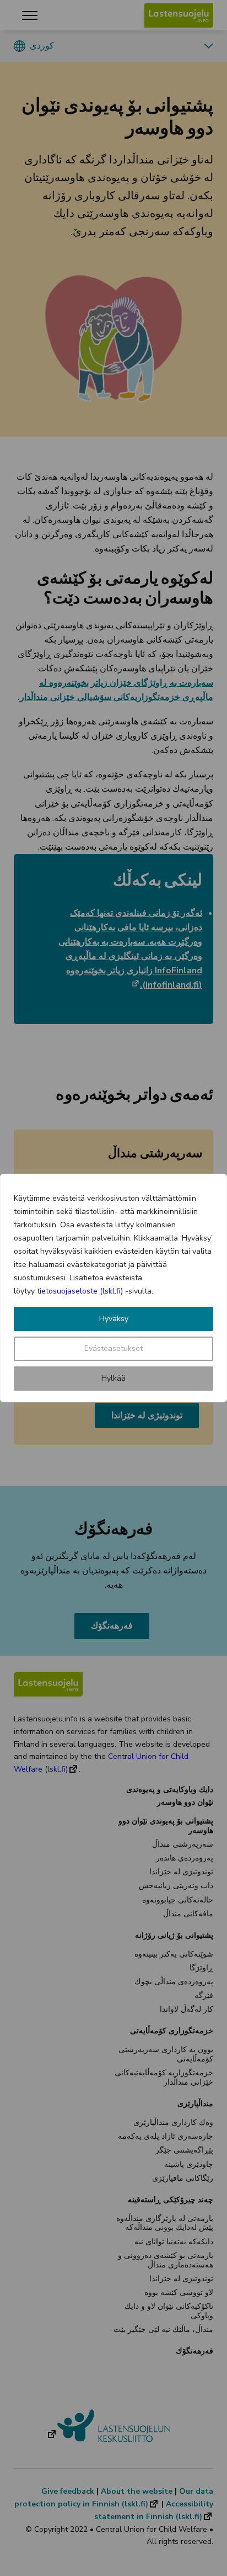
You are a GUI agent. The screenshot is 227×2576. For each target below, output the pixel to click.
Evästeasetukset (113, 1348)
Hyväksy (114, 1319)
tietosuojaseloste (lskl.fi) (80, 1291)
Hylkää (113, 1378)
